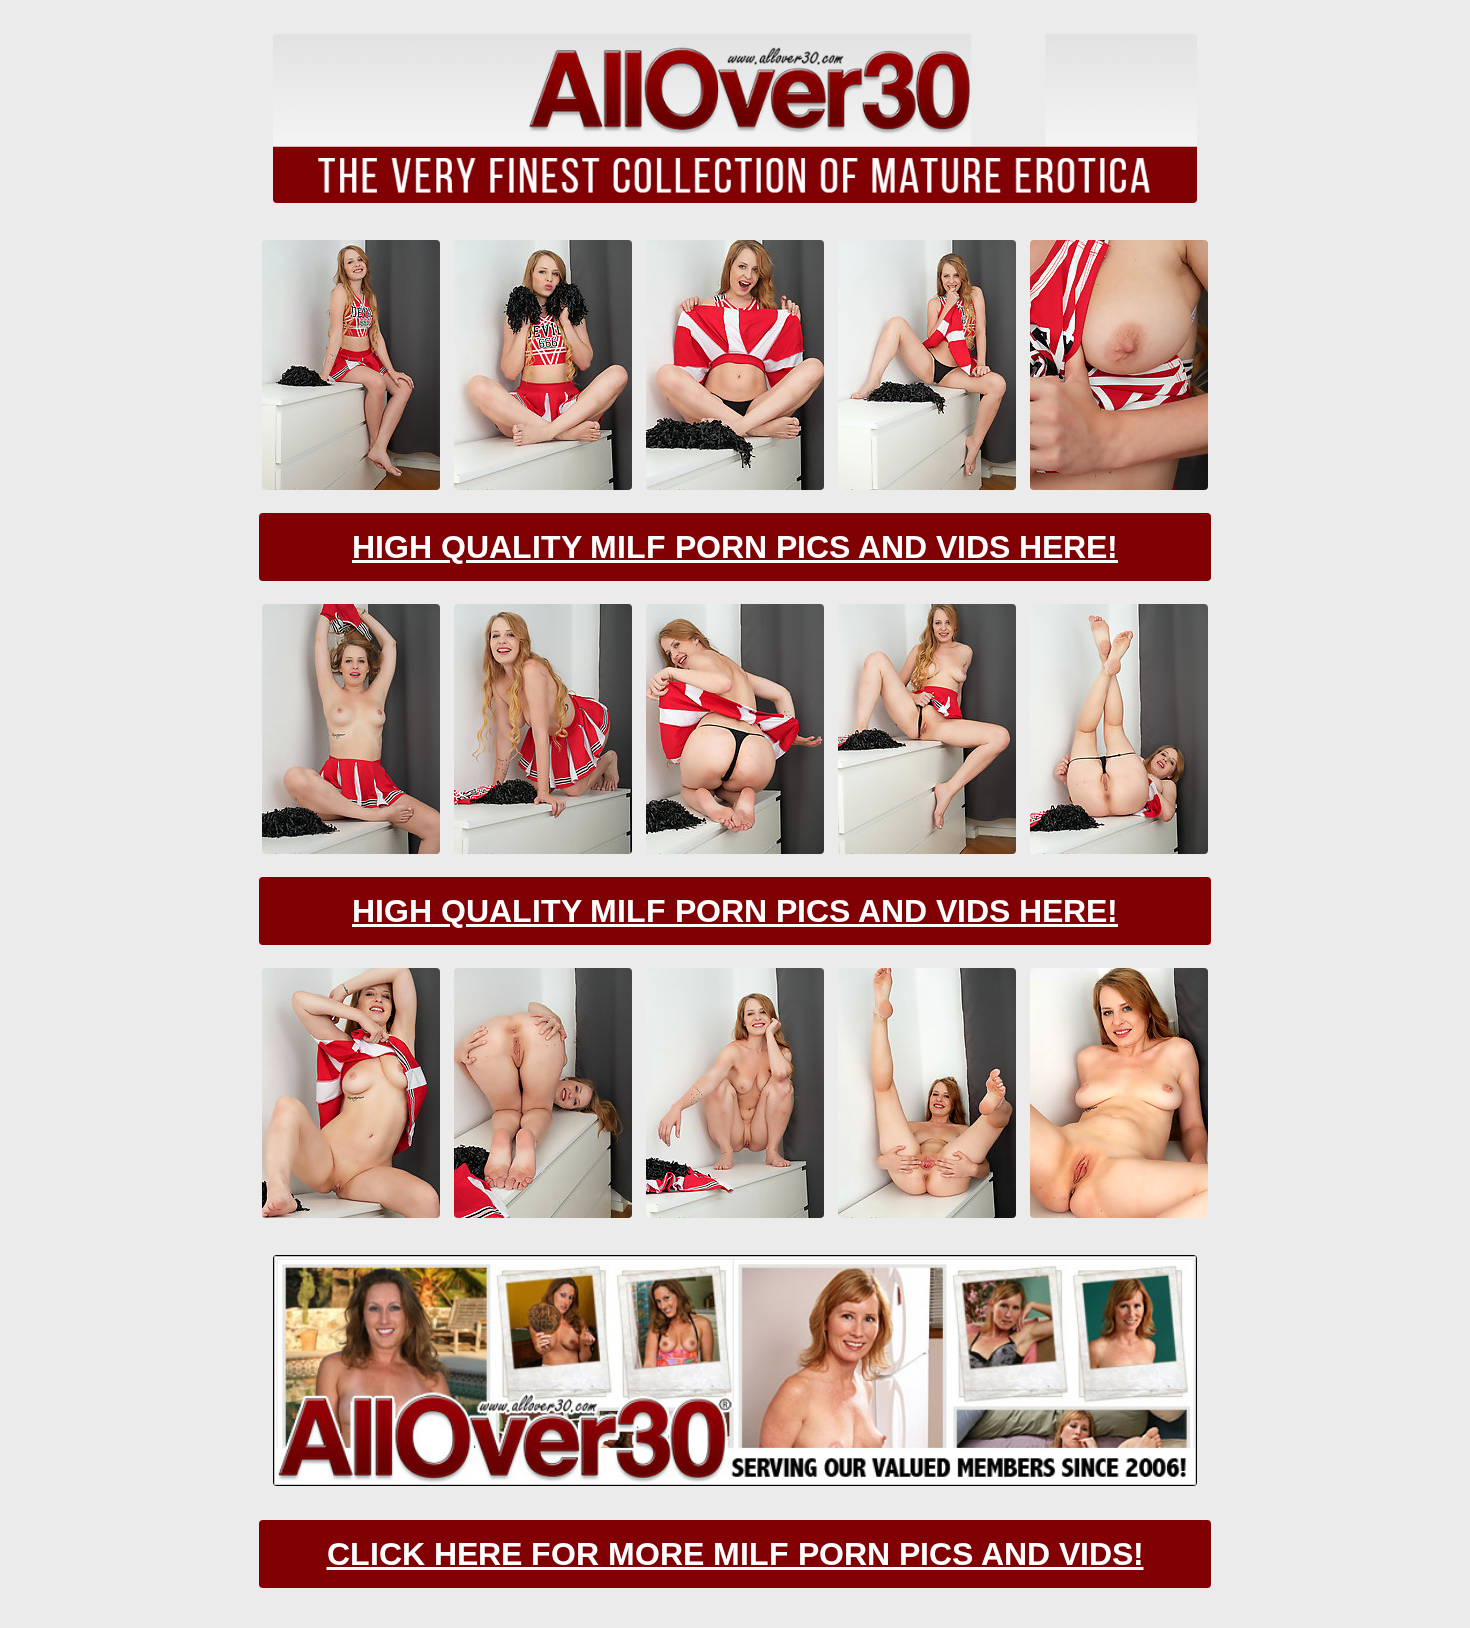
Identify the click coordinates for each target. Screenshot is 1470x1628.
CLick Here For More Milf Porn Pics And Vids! (735, 1554)
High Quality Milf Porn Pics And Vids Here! (735, 547)
